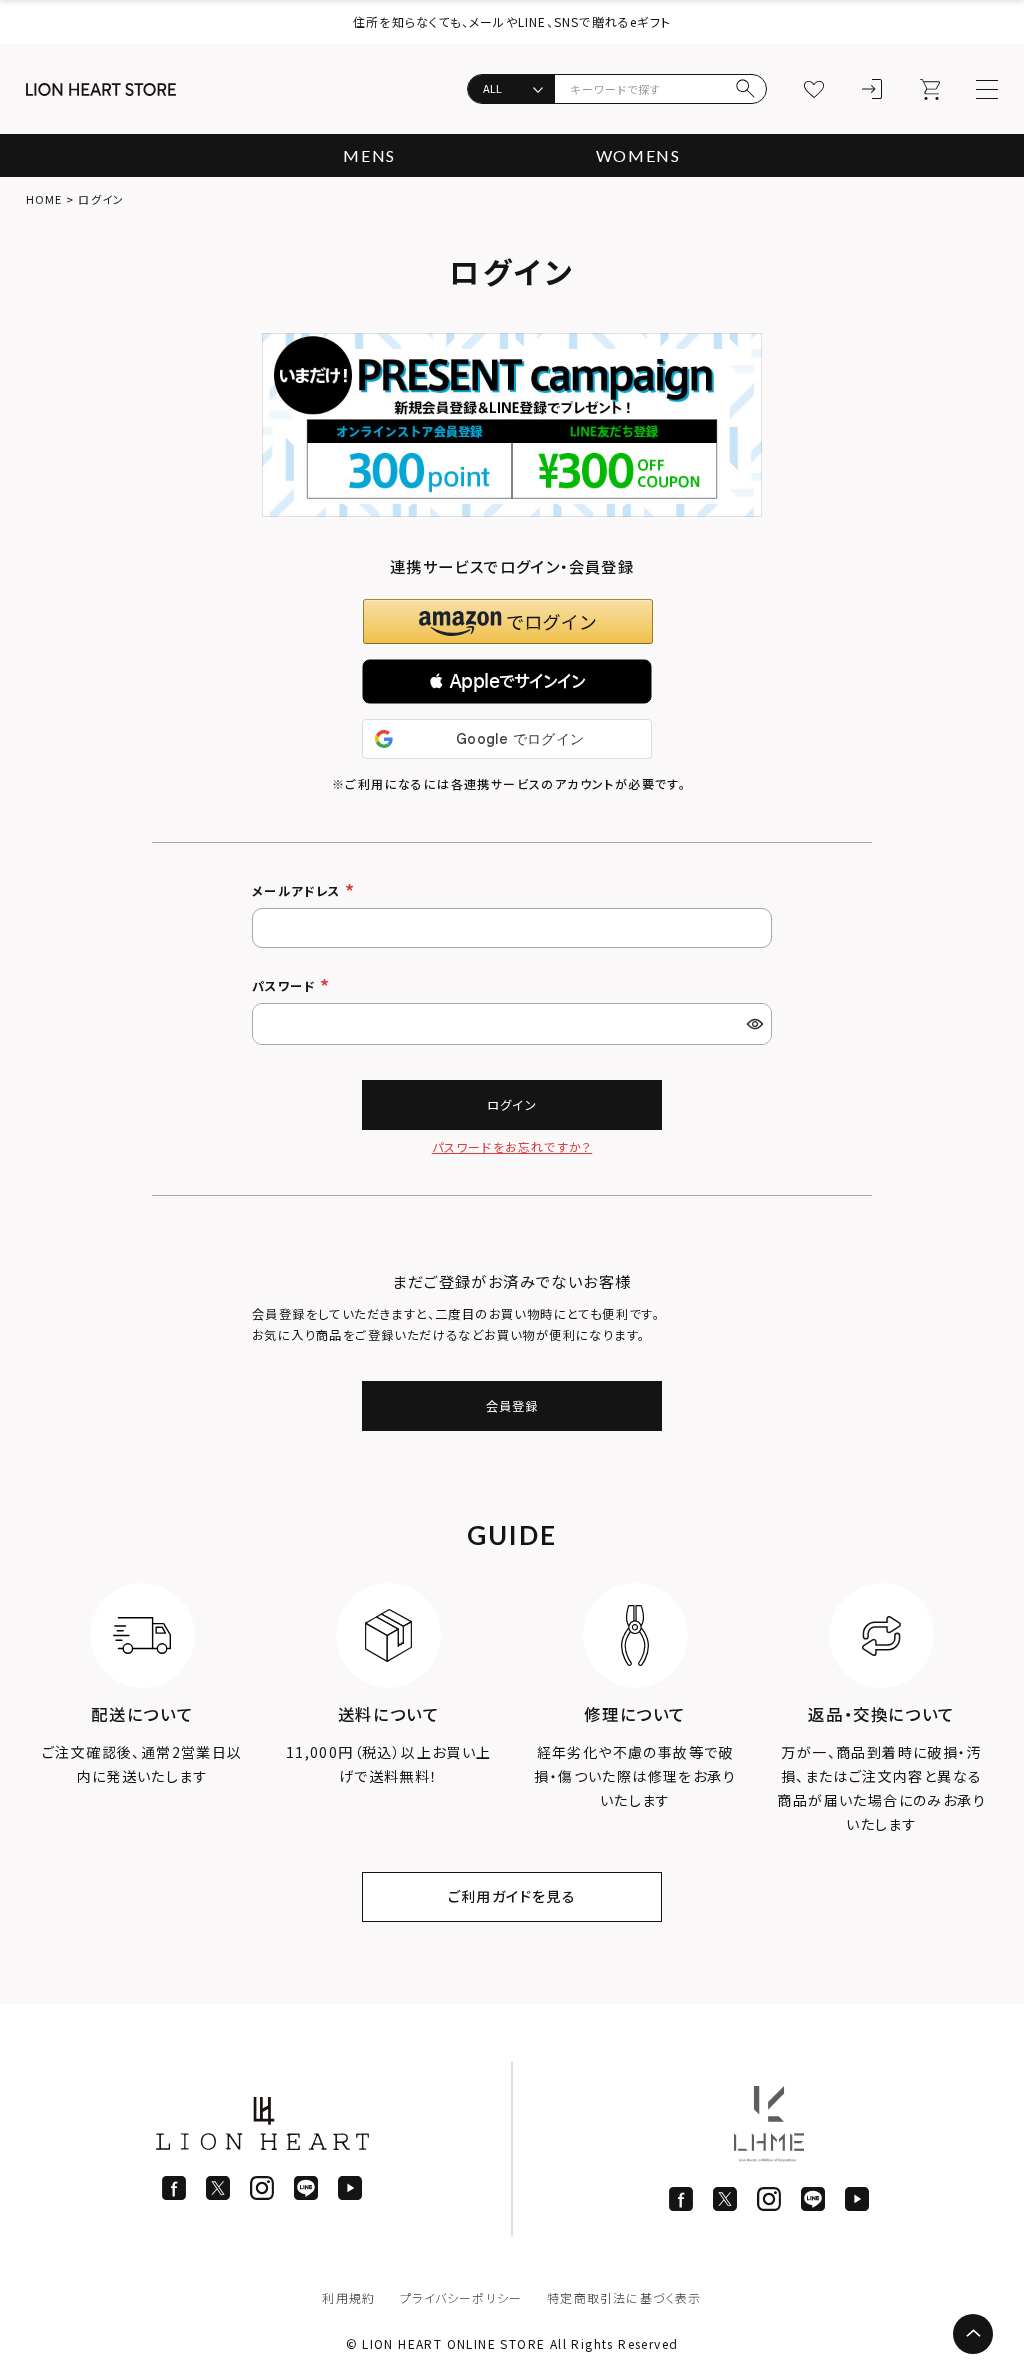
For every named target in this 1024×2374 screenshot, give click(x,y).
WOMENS (638, 155)
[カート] (930, 89)
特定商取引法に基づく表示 (624, 2297)
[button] (507, 681)
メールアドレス (298, 891)
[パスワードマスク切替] (757, 1024)
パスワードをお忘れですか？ (512, 1146)
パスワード (286, 986)
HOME (44, 199)
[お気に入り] (814, 89)
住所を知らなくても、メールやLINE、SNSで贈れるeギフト (512, 21)
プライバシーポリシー (461, 2297)
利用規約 (348, 2297)
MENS (369, 155)
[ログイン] (872, 89)
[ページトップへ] (973, 2334)
